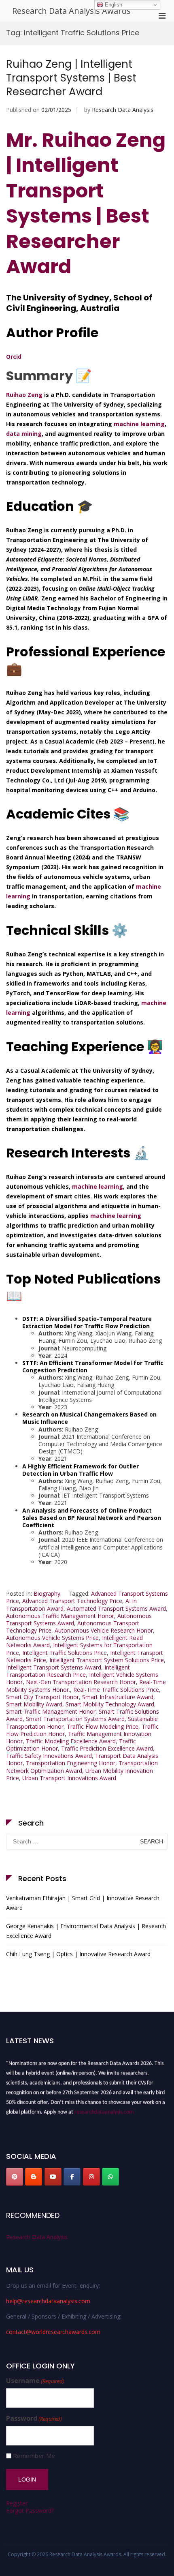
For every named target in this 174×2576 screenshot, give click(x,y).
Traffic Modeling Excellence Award (71, 1741)
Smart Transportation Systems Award (75, 1719)
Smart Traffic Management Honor (51, 1711)
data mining (24, 434)
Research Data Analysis (123, 110)
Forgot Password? (30, 2511)
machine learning (139, 424)
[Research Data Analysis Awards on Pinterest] (15, 2177)
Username (35, 2381)
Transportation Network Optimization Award (82, 1767)
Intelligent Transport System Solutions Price (107, 1660)
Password (34, 2418)
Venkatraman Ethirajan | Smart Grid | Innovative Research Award (83, 1903)
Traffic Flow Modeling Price (103, 1726)
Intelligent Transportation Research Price (68, 1671)
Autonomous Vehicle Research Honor (104, 1630)
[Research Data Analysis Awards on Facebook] (72, 2177)
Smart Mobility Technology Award (110, 1704)
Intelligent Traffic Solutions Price (65, 1653)
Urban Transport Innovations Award (69, 1778)
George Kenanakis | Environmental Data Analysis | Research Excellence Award (86, 1931)
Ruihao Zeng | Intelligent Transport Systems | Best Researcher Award (71, 78)
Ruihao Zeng (24, 395)
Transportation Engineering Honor (71, 1763)
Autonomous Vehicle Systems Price (52, 1638)
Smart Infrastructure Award (118, 1697)
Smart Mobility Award (34, 1704)
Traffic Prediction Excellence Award (107, 1748)
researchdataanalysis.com (104, 2109)
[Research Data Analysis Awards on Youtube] (53, 2177)
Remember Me (34, 2456)
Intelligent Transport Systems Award (54, 1667)
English (113, 5)
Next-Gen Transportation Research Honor (81, 1682)
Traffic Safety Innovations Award (49, 1756)
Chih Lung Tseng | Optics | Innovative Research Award (78, 1954)
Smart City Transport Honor (42, 1697)
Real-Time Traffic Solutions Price (116, 1690)
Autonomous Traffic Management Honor (60, 1616)
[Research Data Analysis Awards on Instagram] (91, 2177)
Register (17, 2503)
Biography (47, 1593)
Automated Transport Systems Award (116, 1608)
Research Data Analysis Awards (71, 11)
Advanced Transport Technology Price (72, 1601)
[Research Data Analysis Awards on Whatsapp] (110, 2177)
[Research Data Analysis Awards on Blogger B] (34, 2177)
